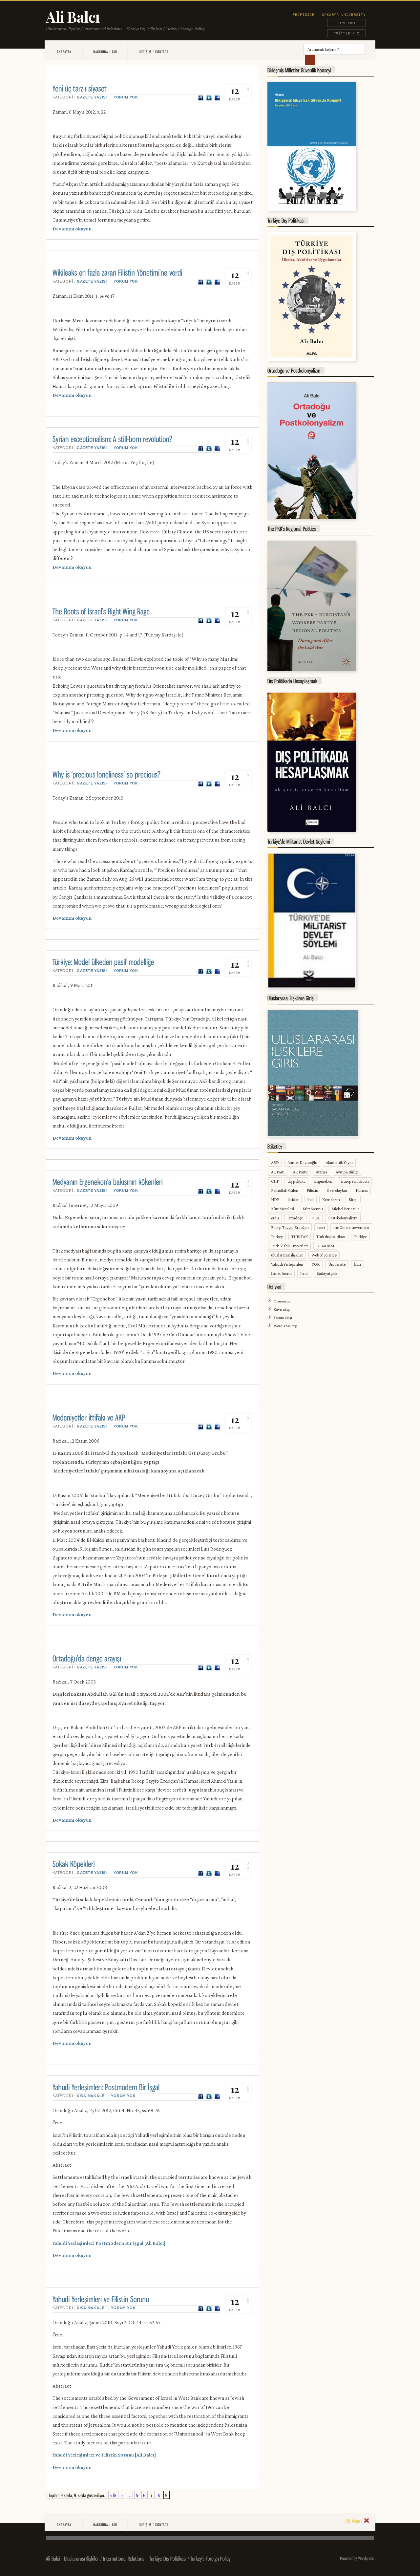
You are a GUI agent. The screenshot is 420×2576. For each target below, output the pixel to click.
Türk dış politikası (331, 1237)
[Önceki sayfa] (123, 2495)
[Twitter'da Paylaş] (209, 98)
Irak (310, 1200)
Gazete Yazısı (92, 97)
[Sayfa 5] (137, 2495)
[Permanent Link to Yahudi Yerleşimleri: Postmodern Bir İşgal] (106, 2086)
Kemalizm (331, 1200)
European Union (355, 1181)
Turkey (277, 1237)
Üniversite (337, 1264)
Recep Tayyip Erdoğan (290, 1227)
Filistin (313, 1190)
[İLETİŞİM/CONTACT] (153, 52)
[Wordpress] (366, 2558)
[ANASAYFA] (64, 52)
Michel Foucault (345, 1209)
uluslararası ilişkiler (287, 1255)
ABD (275, 1162)
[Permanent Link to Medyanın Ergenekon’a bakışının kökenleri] (108, 1181)
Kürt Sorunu (313, 1209)
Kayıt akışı (282, 1309)
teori (321, 1227)
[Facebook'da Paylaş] (217, 98)
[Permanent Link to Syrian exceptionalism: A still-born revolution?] (113, 438)
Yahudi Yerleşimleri (287, 1264)
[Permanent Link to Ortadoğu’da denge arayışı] (87, 1658)
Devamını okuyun (72, 229)
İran (357, 1264)
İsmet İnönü (281, 1273)
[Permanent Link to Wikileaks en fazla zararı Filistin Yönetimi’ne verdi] (117, 272)
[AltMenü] (357, 2521)
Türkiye (360, 1237)
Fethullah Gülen (285, 1190)
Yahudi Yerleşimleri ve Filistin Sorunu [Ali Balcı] (104, 2455)
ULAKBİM (325, 1246)
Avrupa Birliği (347, 1172)
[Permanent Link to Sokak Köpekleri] (74, 1863)
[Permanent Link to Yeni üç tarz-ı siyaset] (80, 88)
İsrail (304, 1273)
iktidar (293, 1200)
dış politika (296, 1181)
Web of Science (324, 1255)
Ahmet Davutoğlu (302, 1162)
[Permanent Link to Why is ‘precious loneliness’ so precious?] (107, 774)
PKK (316, 1218)
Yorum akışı (283, 1318)
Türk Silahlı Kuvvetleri (289, 1246)
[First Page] (113, 2495)
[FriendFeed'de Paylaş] (201, 98)
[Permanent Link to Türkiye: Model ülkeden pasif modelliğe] (103, 961)
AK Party (300, 1172)
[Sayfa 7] (152, 2495)
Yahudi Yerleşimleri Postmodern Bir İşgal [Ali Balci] (109, 2243)
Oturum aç (282, 1301)
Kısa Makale (91, 2096)
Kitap (353, 1200)
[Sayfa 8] (159, 2495)
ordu (275, 1218)
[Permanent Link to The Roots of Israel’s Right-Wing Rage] (101, 611)
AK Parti (278, 1172)
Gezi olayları (337, 1190)
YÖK (316, 1264)
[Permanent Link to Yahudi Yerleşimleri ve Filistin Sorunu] (101, 2298)
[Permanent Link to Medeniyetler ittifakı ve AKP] (89, 1417)
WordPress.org (285, 1326)
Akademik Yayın (339, 1162)
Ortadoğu (295, 1218)
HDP (275, 1200)
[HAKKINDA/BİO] (105, 52)
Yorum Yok (126, 97)
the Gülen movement (351, 1227)
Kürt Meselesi (283, 1209)
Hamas (362, 1190)
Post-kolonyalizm (343, 1218)
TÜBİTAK (300, 1237)
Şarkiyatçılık (327, 1273)
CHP (275, 1181)
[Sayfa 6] (145, 2495)
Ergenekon (323, 1181)
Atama (322, 1172)
